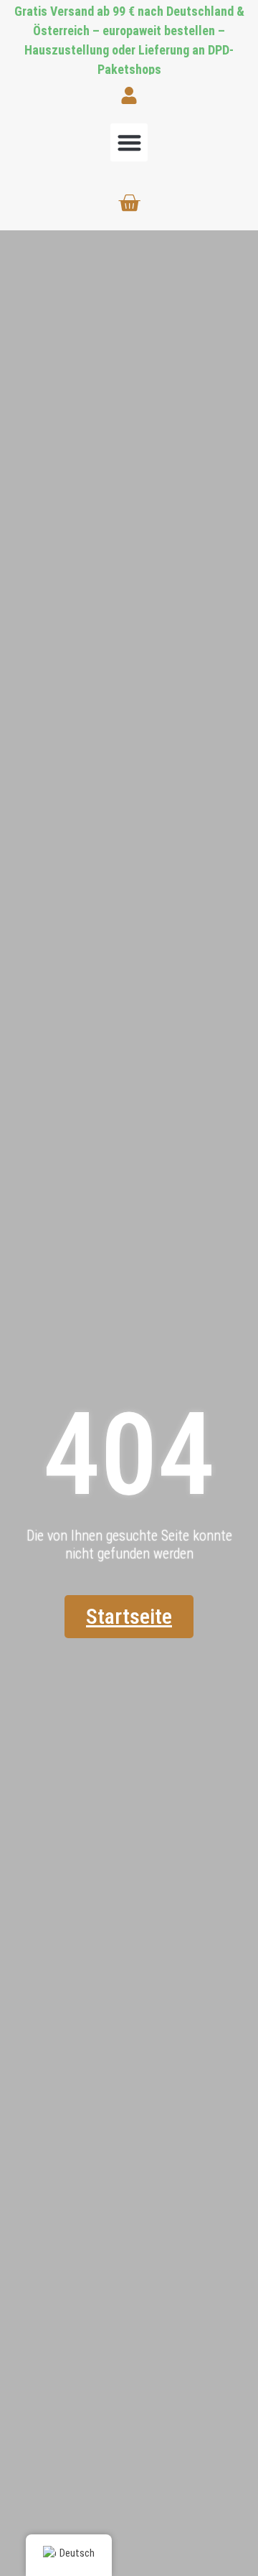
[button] (129, 142)
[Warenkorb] (129, 203)
